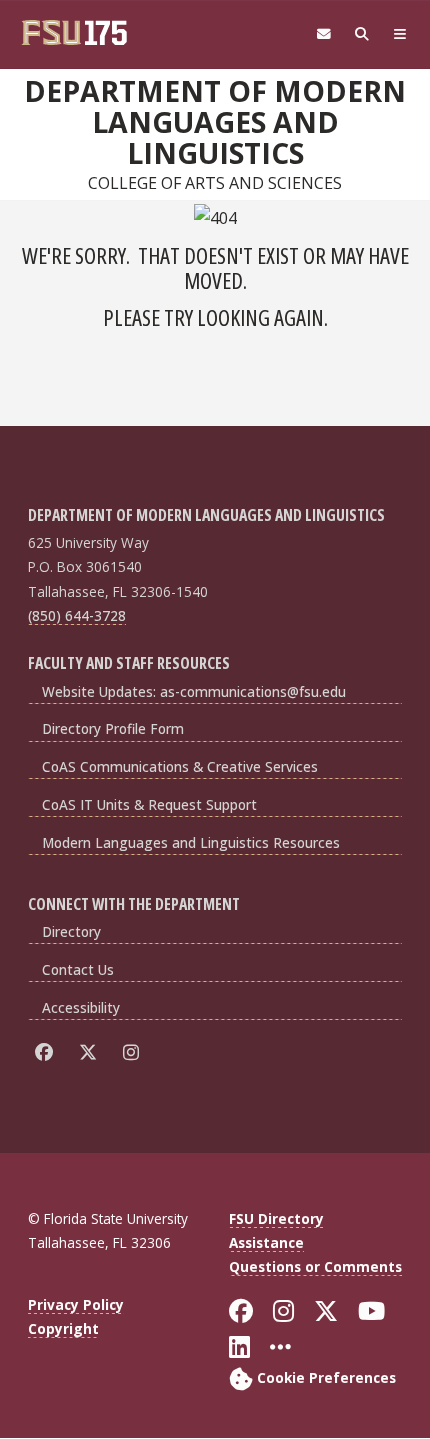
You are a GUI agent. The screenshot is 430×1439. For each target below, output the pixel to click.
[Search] (362, 34)
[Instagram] (134, 1052)
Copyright (63, 1328)
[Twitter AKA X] (91, 1052)
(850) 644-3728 (77, 615)
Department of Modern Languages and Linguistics (215, 122)
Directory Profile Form (113, 728)
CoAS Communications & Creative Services (180, 766)
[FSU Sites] (400, 34)
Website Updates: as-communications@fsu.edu (194, 691)
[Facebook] (47, 1052)
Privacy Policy (76, 1304)
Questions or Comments (315, 1266)
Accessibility (81, 1007)
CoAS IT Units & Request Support (149, 804)
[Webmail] (324, 34)
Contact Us (78, 969)
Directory (71, 931)
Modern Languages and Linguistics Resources (191, 842)
